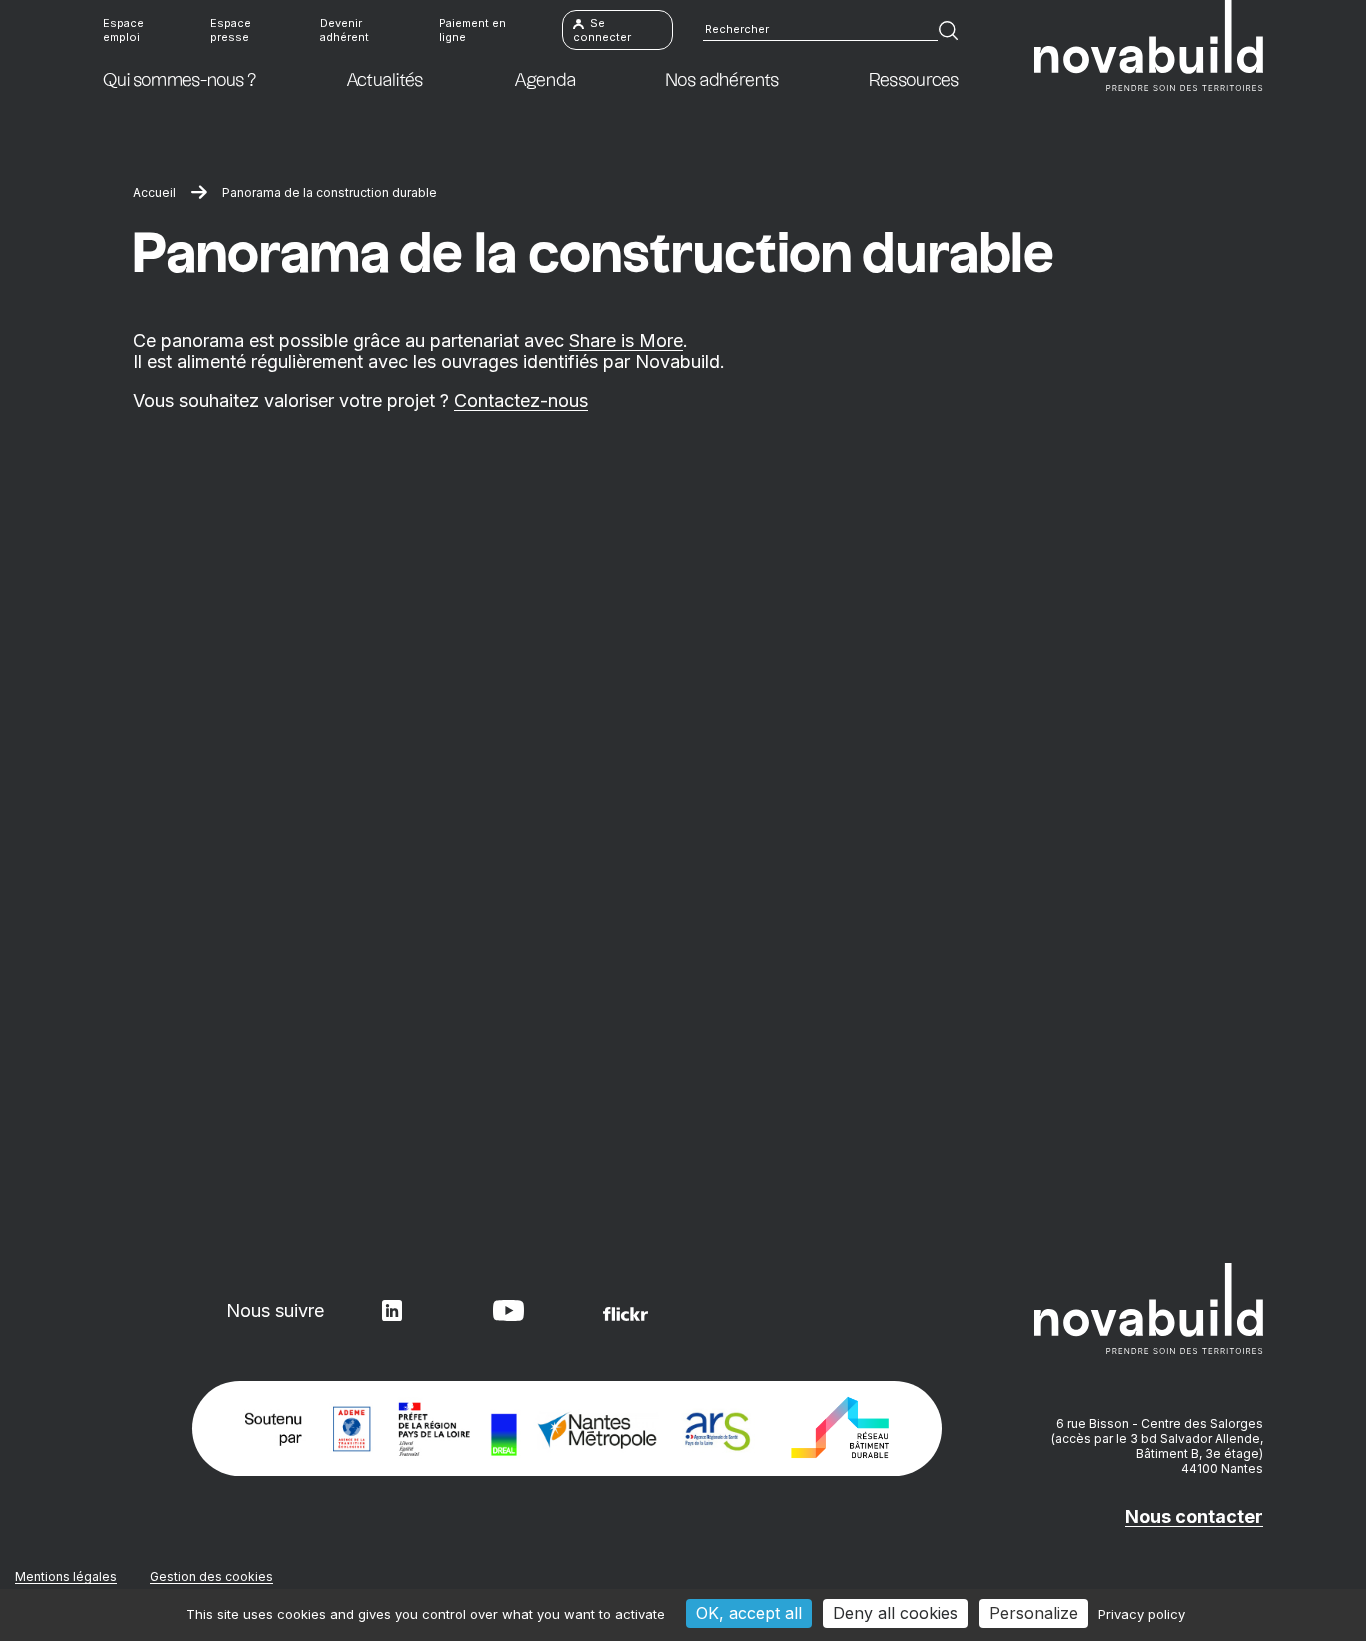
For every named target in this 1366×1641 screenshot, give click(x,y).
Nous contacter (1194, 1516)
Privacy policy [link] (1141, 1614)
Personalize (1033, 1613)
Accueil (154, 192)
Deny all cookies (895, 1613)
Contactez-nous (521, 400)
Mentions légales (66, 1576)
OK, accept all (749, 1613)
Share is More (626, 340)
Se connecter (602, 30)
